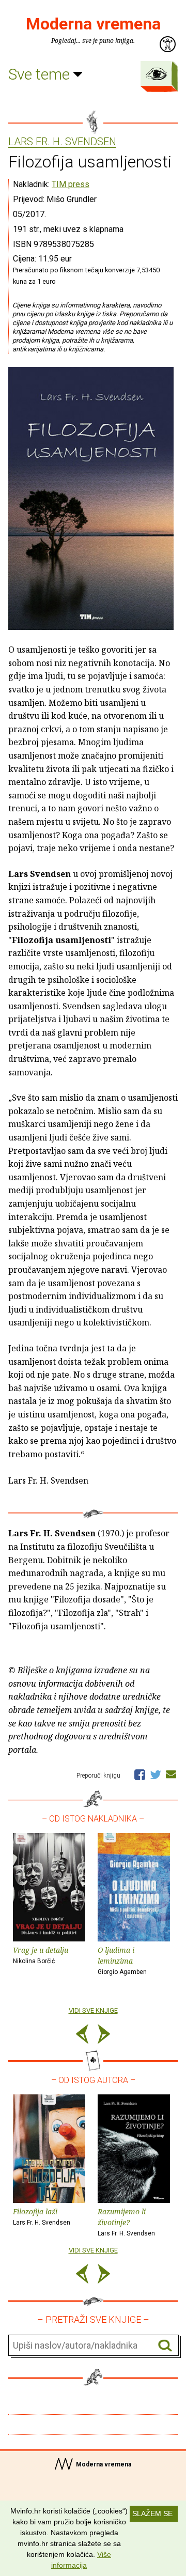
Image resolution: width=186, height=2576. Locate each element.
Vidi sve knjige (93, 2010)
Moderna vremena (93, 24)
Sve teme (41, 74)
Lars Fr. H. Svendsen (62, 142)
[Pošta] (171, 1774)
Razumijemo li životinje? (126, 2222)
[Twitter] (156, 1774)
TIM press (71, 184)
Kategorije (157, 74)
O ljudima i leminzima (122, 1960)
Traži (165, 2346)
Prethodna (82, 2036)
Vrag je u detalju (41, 1955)
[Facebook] (140, 1774)
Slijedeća (104, 2036)
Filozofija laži (42, 2216)
